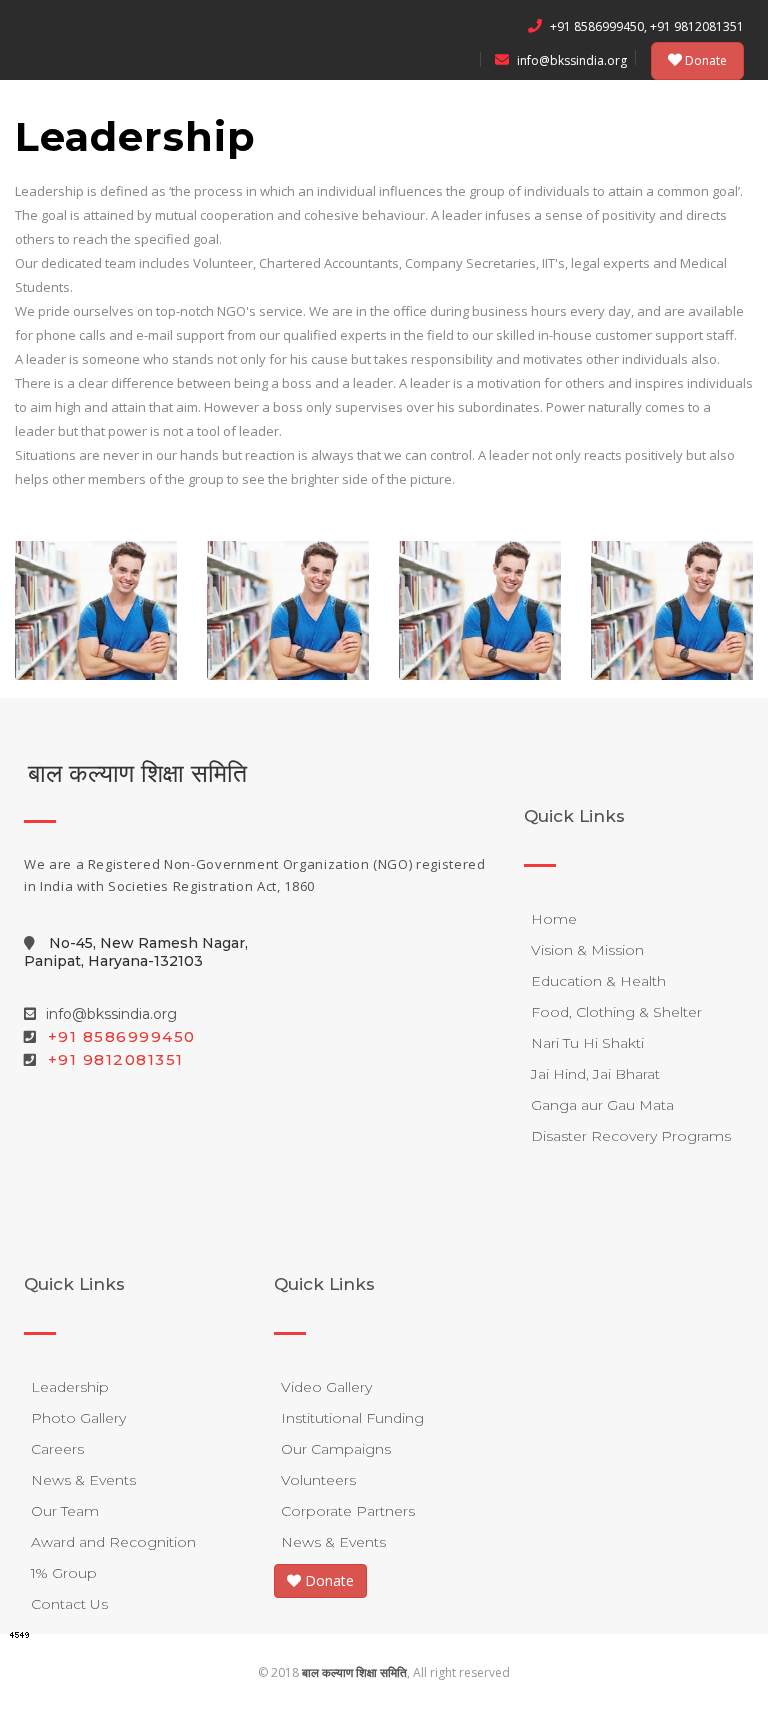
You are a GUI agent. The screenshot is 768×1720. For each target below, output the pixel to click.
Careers (57, 1449)
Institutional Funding (352, 1418)
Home (554, 919)
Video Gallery (326, 1387)
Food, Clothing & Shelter (616, 1012)
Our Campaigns (336, 1449)
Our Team (65, 1511)
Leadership (70, 1387)
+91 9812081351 (116, 1059)
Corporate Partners (348, 1511)
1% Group (64, 1573)
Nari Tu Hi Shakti (587, 1043)
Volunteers (318, 1480)
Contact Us (69, 1604)
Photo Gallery (78, 1418)
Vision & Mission (587, 950)
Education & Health (598, 981)
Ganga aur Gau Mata (602, 1105)
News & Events (83, 1480)
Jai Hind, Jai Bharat (595, 1074)
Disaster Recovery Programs (631, 1136)
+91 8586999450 (122, 1036)
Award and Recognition (113, 1542)
